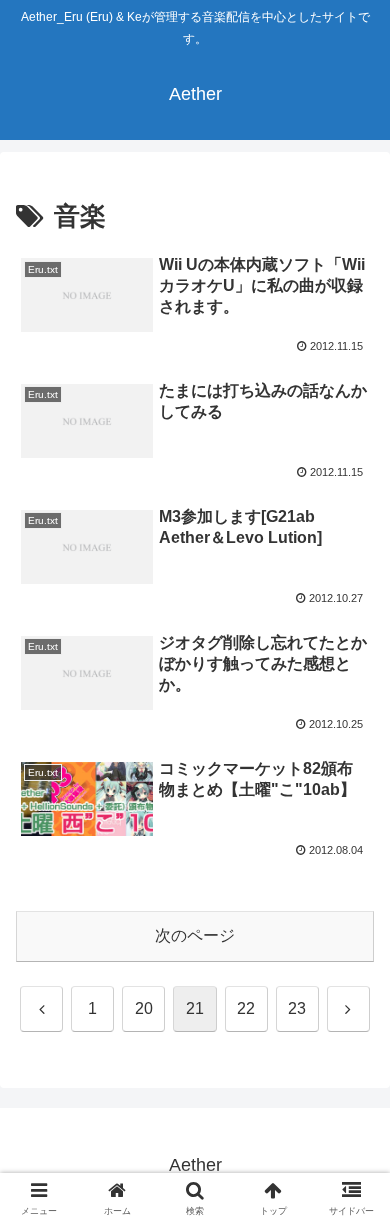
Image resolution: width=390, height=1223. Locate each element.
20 (144, 1008)
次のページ (195, 935)
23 (297, 1008)
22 (246, 1008)
